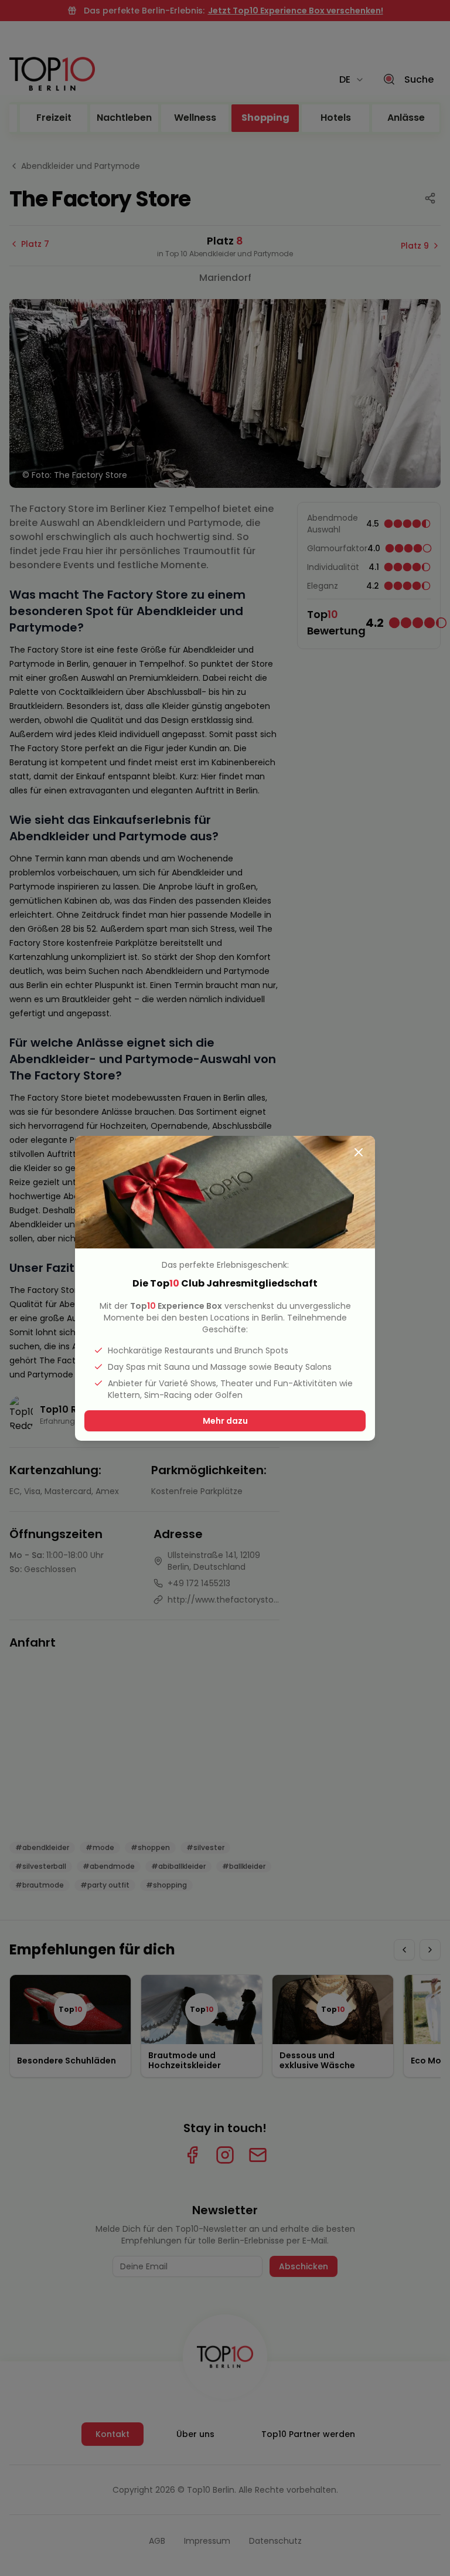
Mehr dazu (225, 1421)
